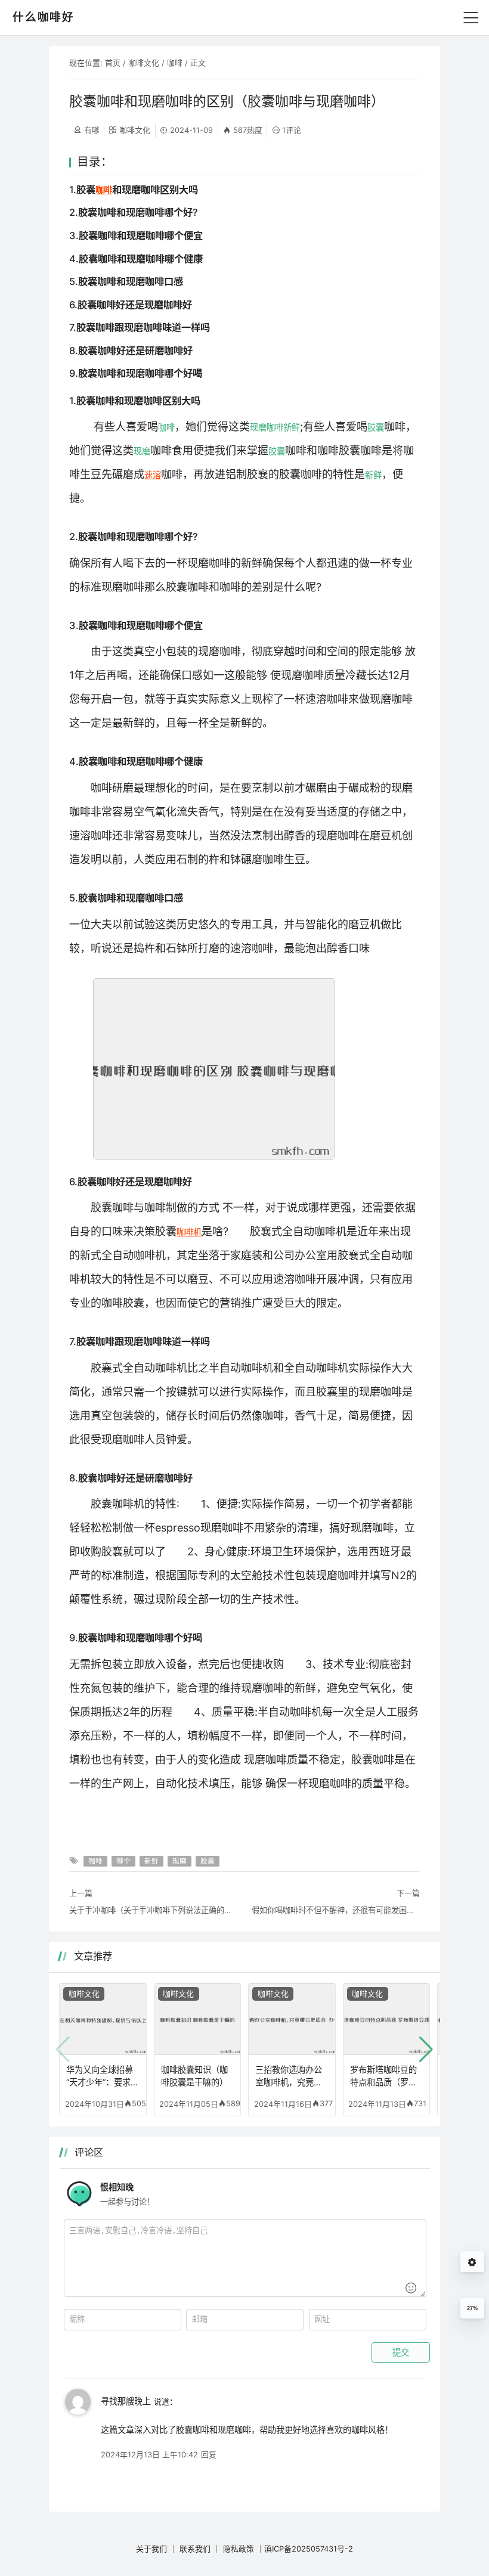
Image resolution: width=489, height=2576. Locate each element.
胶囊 (376, 427)
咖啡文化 (144, 63)
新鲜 (292, 427)
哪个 (123, 1861)
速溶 (153, 475)
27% (472, 2308)
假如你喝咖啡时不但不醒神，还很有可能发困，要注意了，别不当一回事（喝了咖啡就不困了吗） (336, 1910)
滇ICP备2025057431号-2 (309, 2549)
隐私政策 (239, 2549)
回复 (209, 2454)
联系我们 (195, 2549)
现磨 (258, 427)
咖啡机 (189, 1232)
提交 (401, 2352)
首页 (113, 63)
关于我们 (151, 2549)
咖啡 (175, 63)
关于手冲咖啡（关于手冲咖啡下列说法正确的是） (153, 1910)
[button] (426, 2050)
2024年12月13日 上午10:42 (149, 2454)
